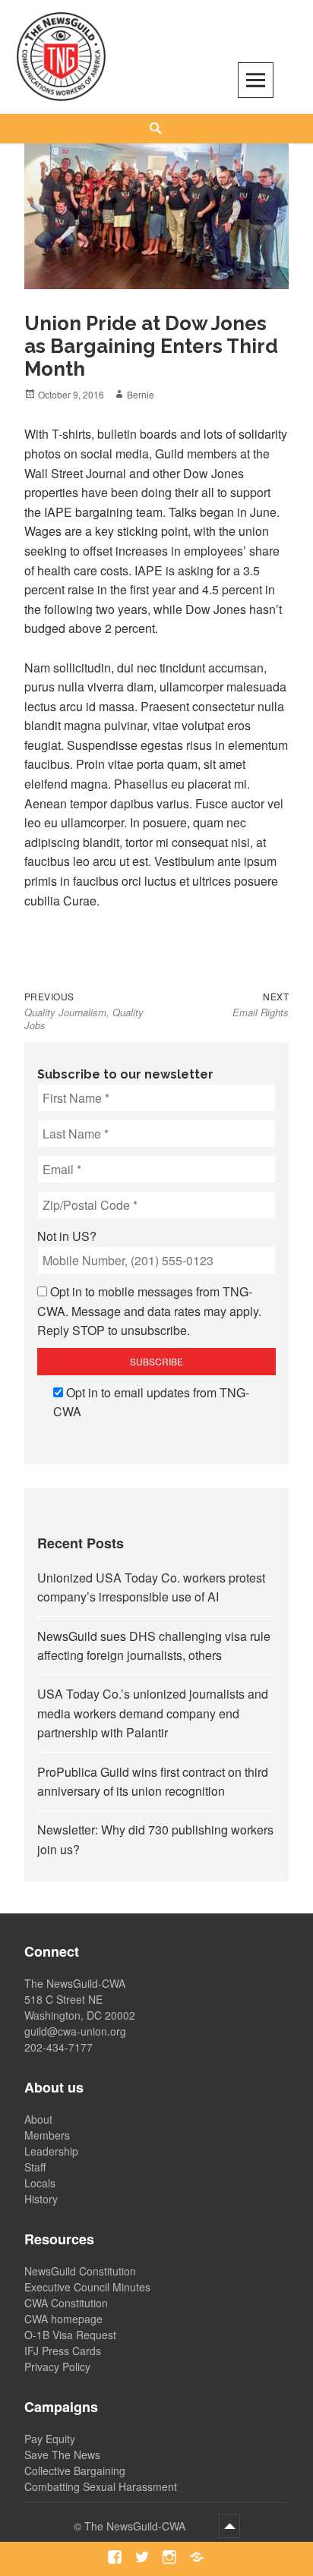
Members (47, 2135)
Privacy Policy (57, 2367)
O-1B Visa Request (70, 2335)
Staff (35, 2167)
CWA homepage (63, 2319)
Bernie (141, 394)
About (38, 2119)
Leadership (51, 2151)
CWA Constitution (66, 2303)
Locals (40, 2183)
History (41, 2199)
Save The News (62, 2455)
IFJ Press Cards (63, 2351)
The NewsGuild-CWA (136, 2526)
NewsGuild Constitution (80, 2271)
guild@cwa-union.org (75, 2031)
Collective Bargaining (75, 2471)
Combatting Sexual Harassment (101, 2486)
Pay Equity (50, 2439)
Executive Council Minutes (87, 2287)
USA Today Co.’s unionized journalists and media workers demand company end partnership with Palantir (153, 1713)
